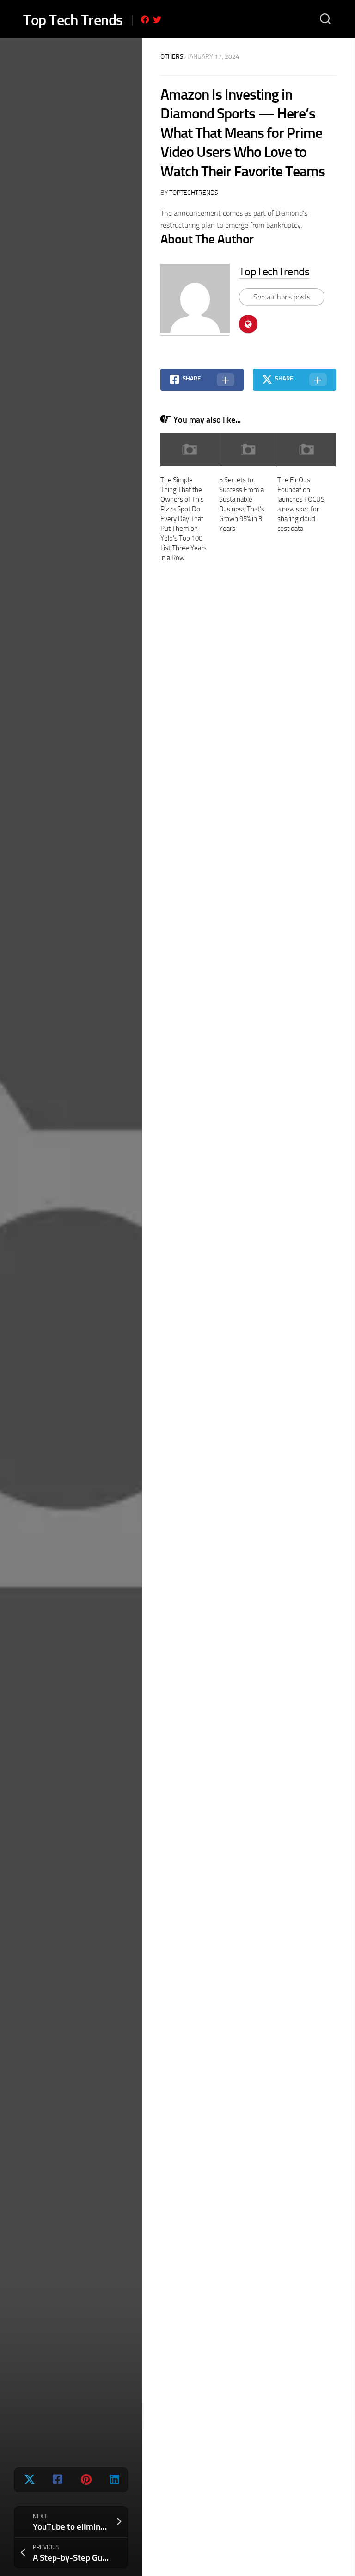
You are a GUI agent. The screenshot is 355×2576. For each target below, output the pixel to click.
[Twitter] (157, 19)
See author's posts (282, 297)
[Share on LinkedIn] (113, 2480)
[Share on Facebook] (57, 2480)
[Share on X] (28, 2480)
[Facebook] (145, 19)
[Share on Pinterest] (85, 2480)
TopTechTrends (194, 193)
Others (172, 57)
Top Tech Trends (73, 20)
